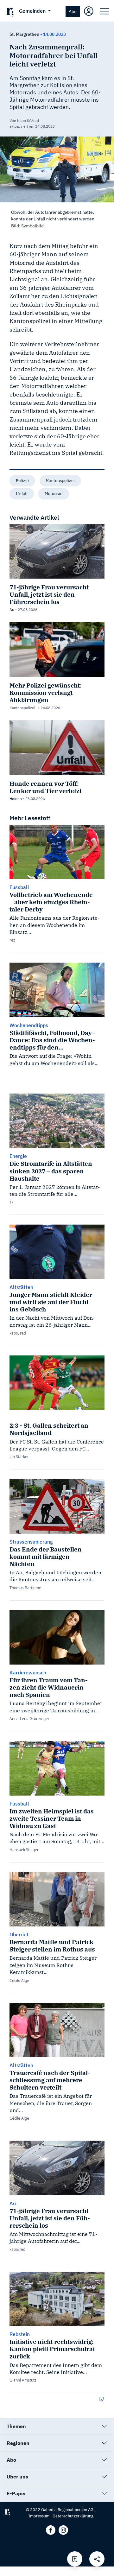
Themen (16, 2426)
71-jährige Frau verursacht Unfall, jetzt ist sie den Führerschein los (49, 594)
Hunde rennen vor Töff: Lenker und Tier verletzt (46, 787)
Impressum (39, 2516)
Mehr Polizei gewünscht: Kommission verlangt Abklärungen (46, 692)
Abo (73, 11)
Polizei (22, 481)
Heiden (16, 799)
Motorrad (54, 494)
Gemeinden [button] (33, 11)
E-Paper (16, 2493)
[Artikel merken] (75, 2559)
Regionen (18, 2443)
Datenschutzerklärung (73, 2516)
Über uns (17, 2477)
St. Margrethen (24, 34)
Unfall (22, 494)
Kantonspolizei (60, 481)
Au (12, 609)
